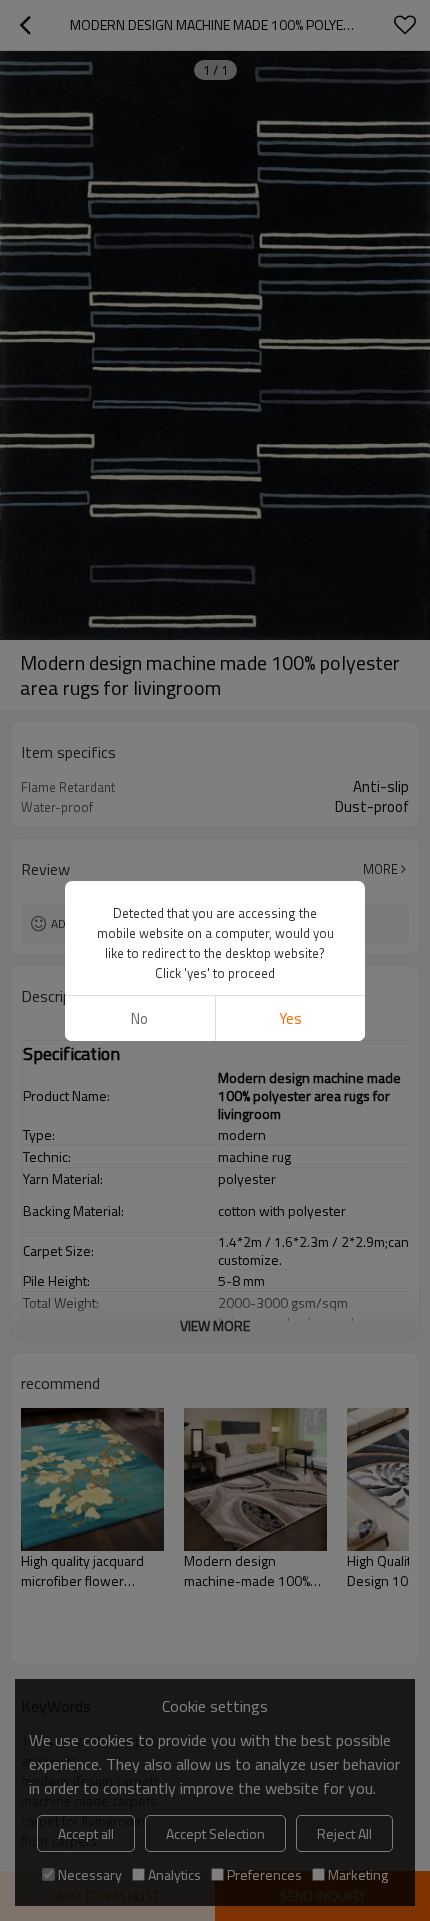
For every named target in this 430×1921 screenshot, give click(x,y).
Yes (290, 1018)
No (139, 1018)
